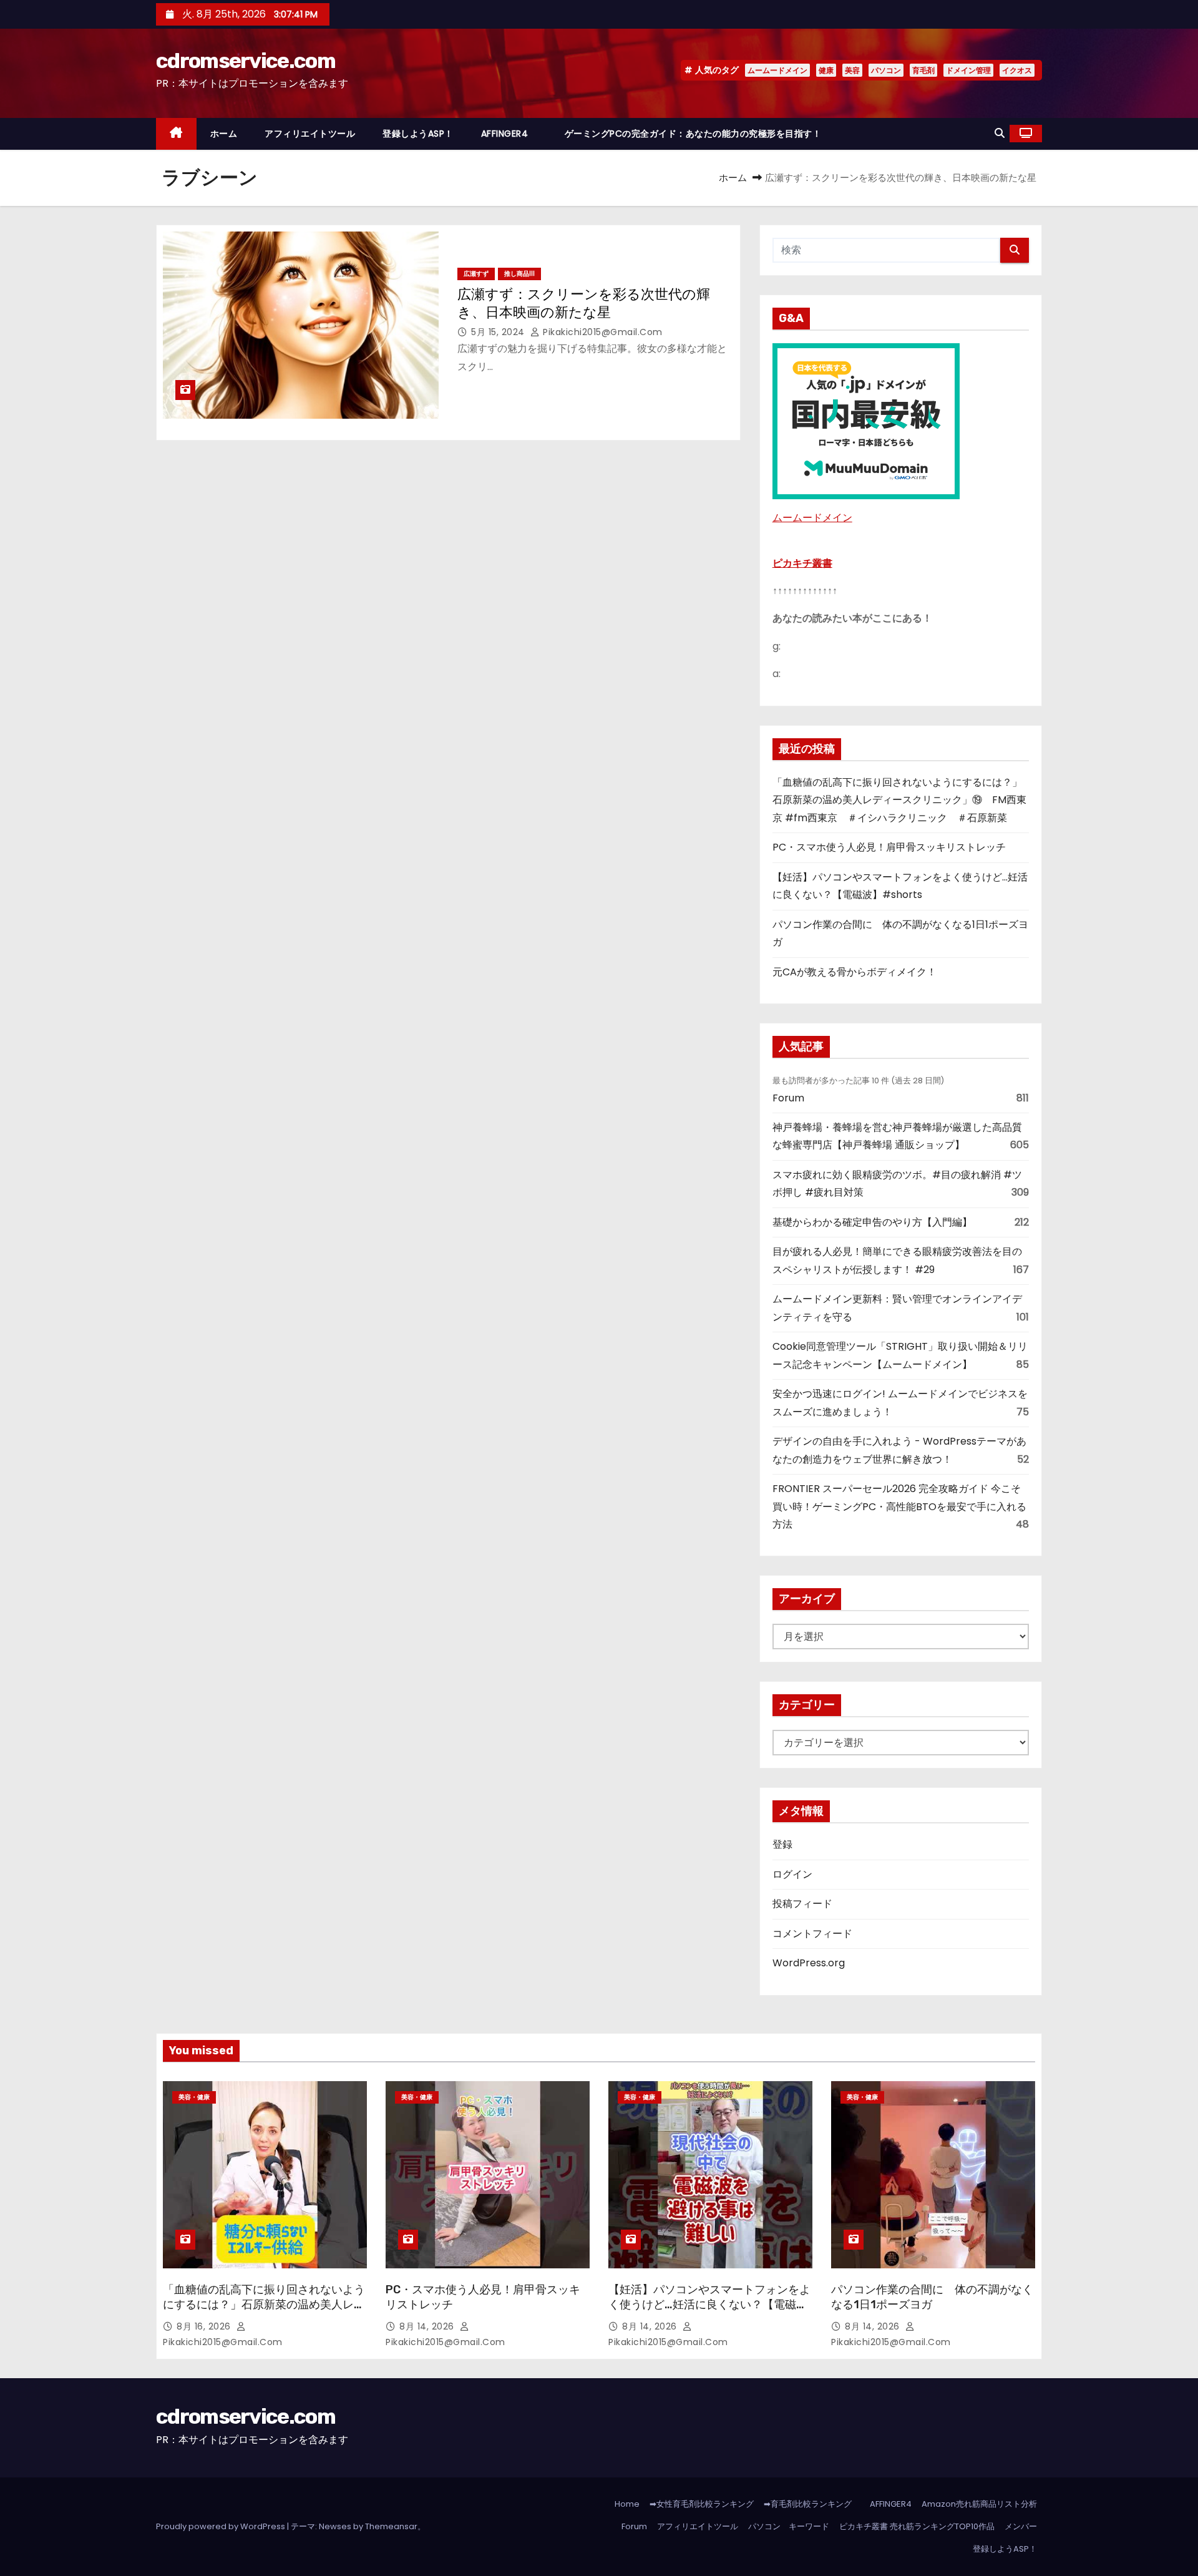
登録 (782, 1844)
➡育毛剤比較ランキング (808, 2504)
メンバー (1021, 2526)
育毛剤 (923, 70)
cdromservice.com (246, 61)
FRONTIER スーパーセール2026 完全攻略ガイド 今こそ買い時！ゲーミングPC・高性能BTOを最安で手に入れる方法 (899, 1506)
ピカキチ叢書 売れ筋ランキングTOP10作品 (917, 2526)
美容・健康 (194, 2097)
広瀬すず (476, 274)
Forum (788, 1098)
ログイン (792, 1874)
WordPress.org (809, 1963)
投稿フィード (802, 1904)
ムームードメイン (777, 70)
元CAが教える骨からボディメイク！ (855, 972)
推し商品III (519, 274)
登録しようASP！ (418, 134)
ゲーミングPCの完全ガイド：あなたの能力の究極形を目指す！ (693, 134)
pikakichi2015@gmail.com (601, 332)
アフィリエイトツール (310, 134)
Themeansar (391, 2526)
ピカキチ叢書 (802, 563)
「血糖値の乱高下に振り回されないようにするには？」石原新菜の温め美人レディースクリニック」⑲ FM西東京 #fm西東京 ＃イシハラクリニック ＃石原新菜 (899, 800)
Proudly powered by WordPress (222, 2526)
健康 (826, 70)
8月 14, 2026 (428, 2326)
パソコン (886, 70)
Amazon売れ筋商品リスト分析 (979, 2504)
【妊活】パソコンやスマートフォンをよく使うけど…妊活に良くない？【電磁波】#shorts (709, 2305)
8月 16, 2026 (205, 2326)
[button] (1000, 133)
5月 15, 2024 (499, 332)
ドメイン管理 (968, 70)
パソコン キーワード (789, 2526)
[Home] (176, 134)
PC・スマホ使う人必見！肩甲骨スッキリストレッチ (889, 847)
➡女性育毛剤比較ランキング (702, 2504)
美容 (852, 70)
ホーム (224, 134)
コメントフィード (812, 1934)
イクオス (1017, 70)
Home (627, 2504)
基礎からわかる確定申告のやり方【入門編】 (872, 1222)
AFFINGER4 (509, 134)
